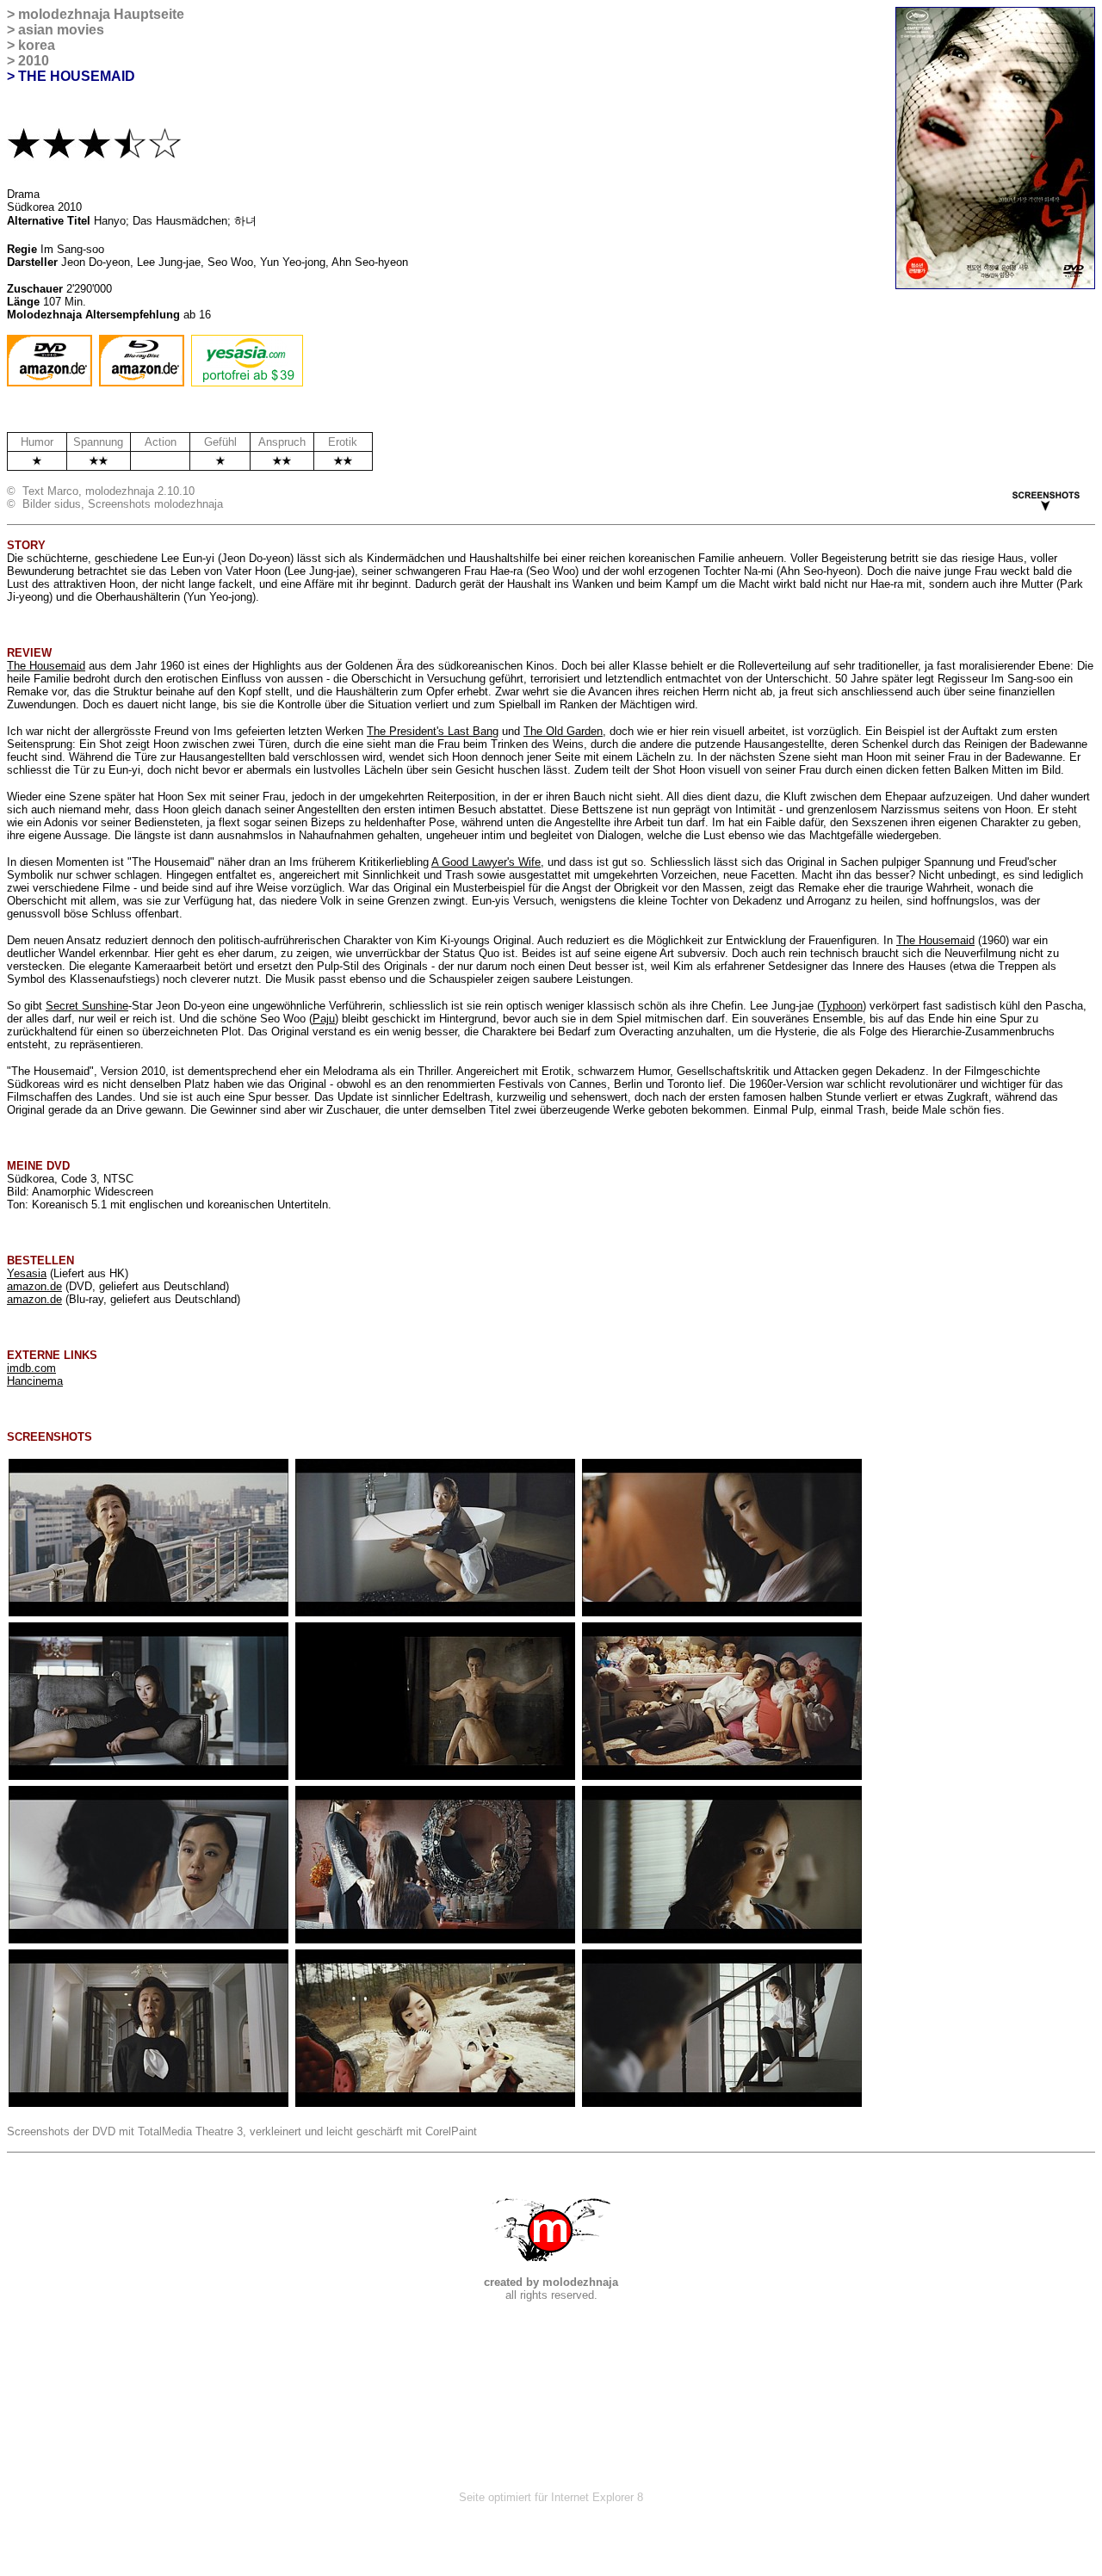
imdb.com (31, 1368)
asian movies (61, 30)
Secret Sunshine (87, 1006)
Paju (324, 1019)
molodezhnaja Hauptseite (101, 14)
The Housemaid (46, 666)
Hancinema (35, 1381)
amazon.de (34, 1286)
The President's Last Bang (433, 731)
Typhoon (842, 1006)
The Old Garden (563, 731)
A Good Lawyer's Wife (486, 862)
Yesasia (27, 1273)
